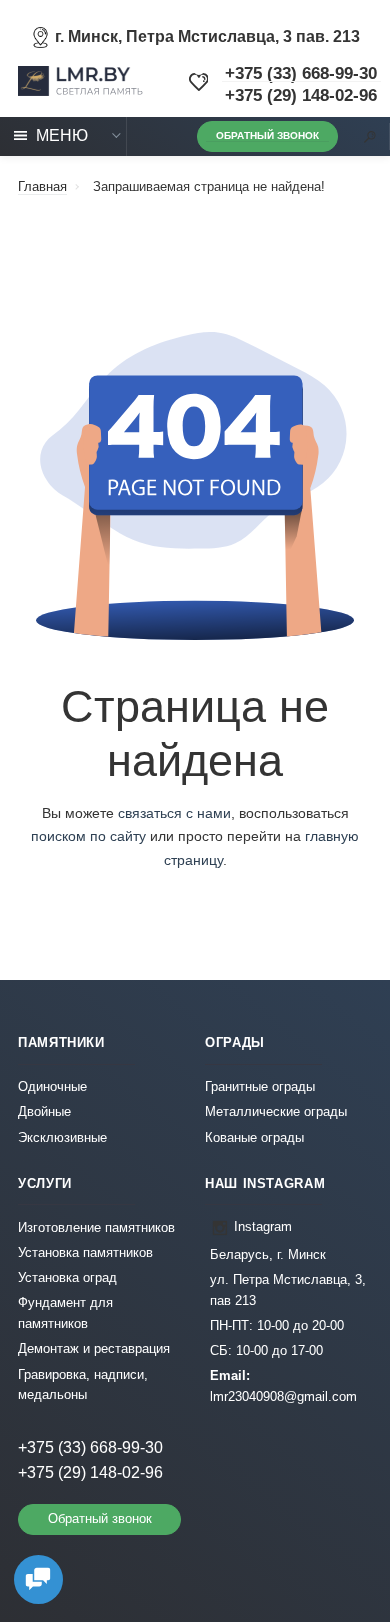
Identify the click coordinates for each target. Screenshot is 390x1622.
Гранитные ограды (260, 1087)
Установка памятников (85, 1253)
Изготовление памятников (96, 1228)
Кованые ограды (254, 1138)
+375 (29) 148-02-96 (301, 95)
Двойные (44, 1112)
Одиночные (52, 1087)
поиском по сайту (88, 836)
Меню (62, 135)
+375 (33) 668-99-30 (301, 73)
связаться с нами (174, 813)
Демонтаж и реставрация (94, 1349)
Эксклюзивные (62, 1138)
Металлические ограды (276, 1112)
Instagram (263, 1227)
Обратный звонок (267, 135)
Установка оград (67, 1278)
